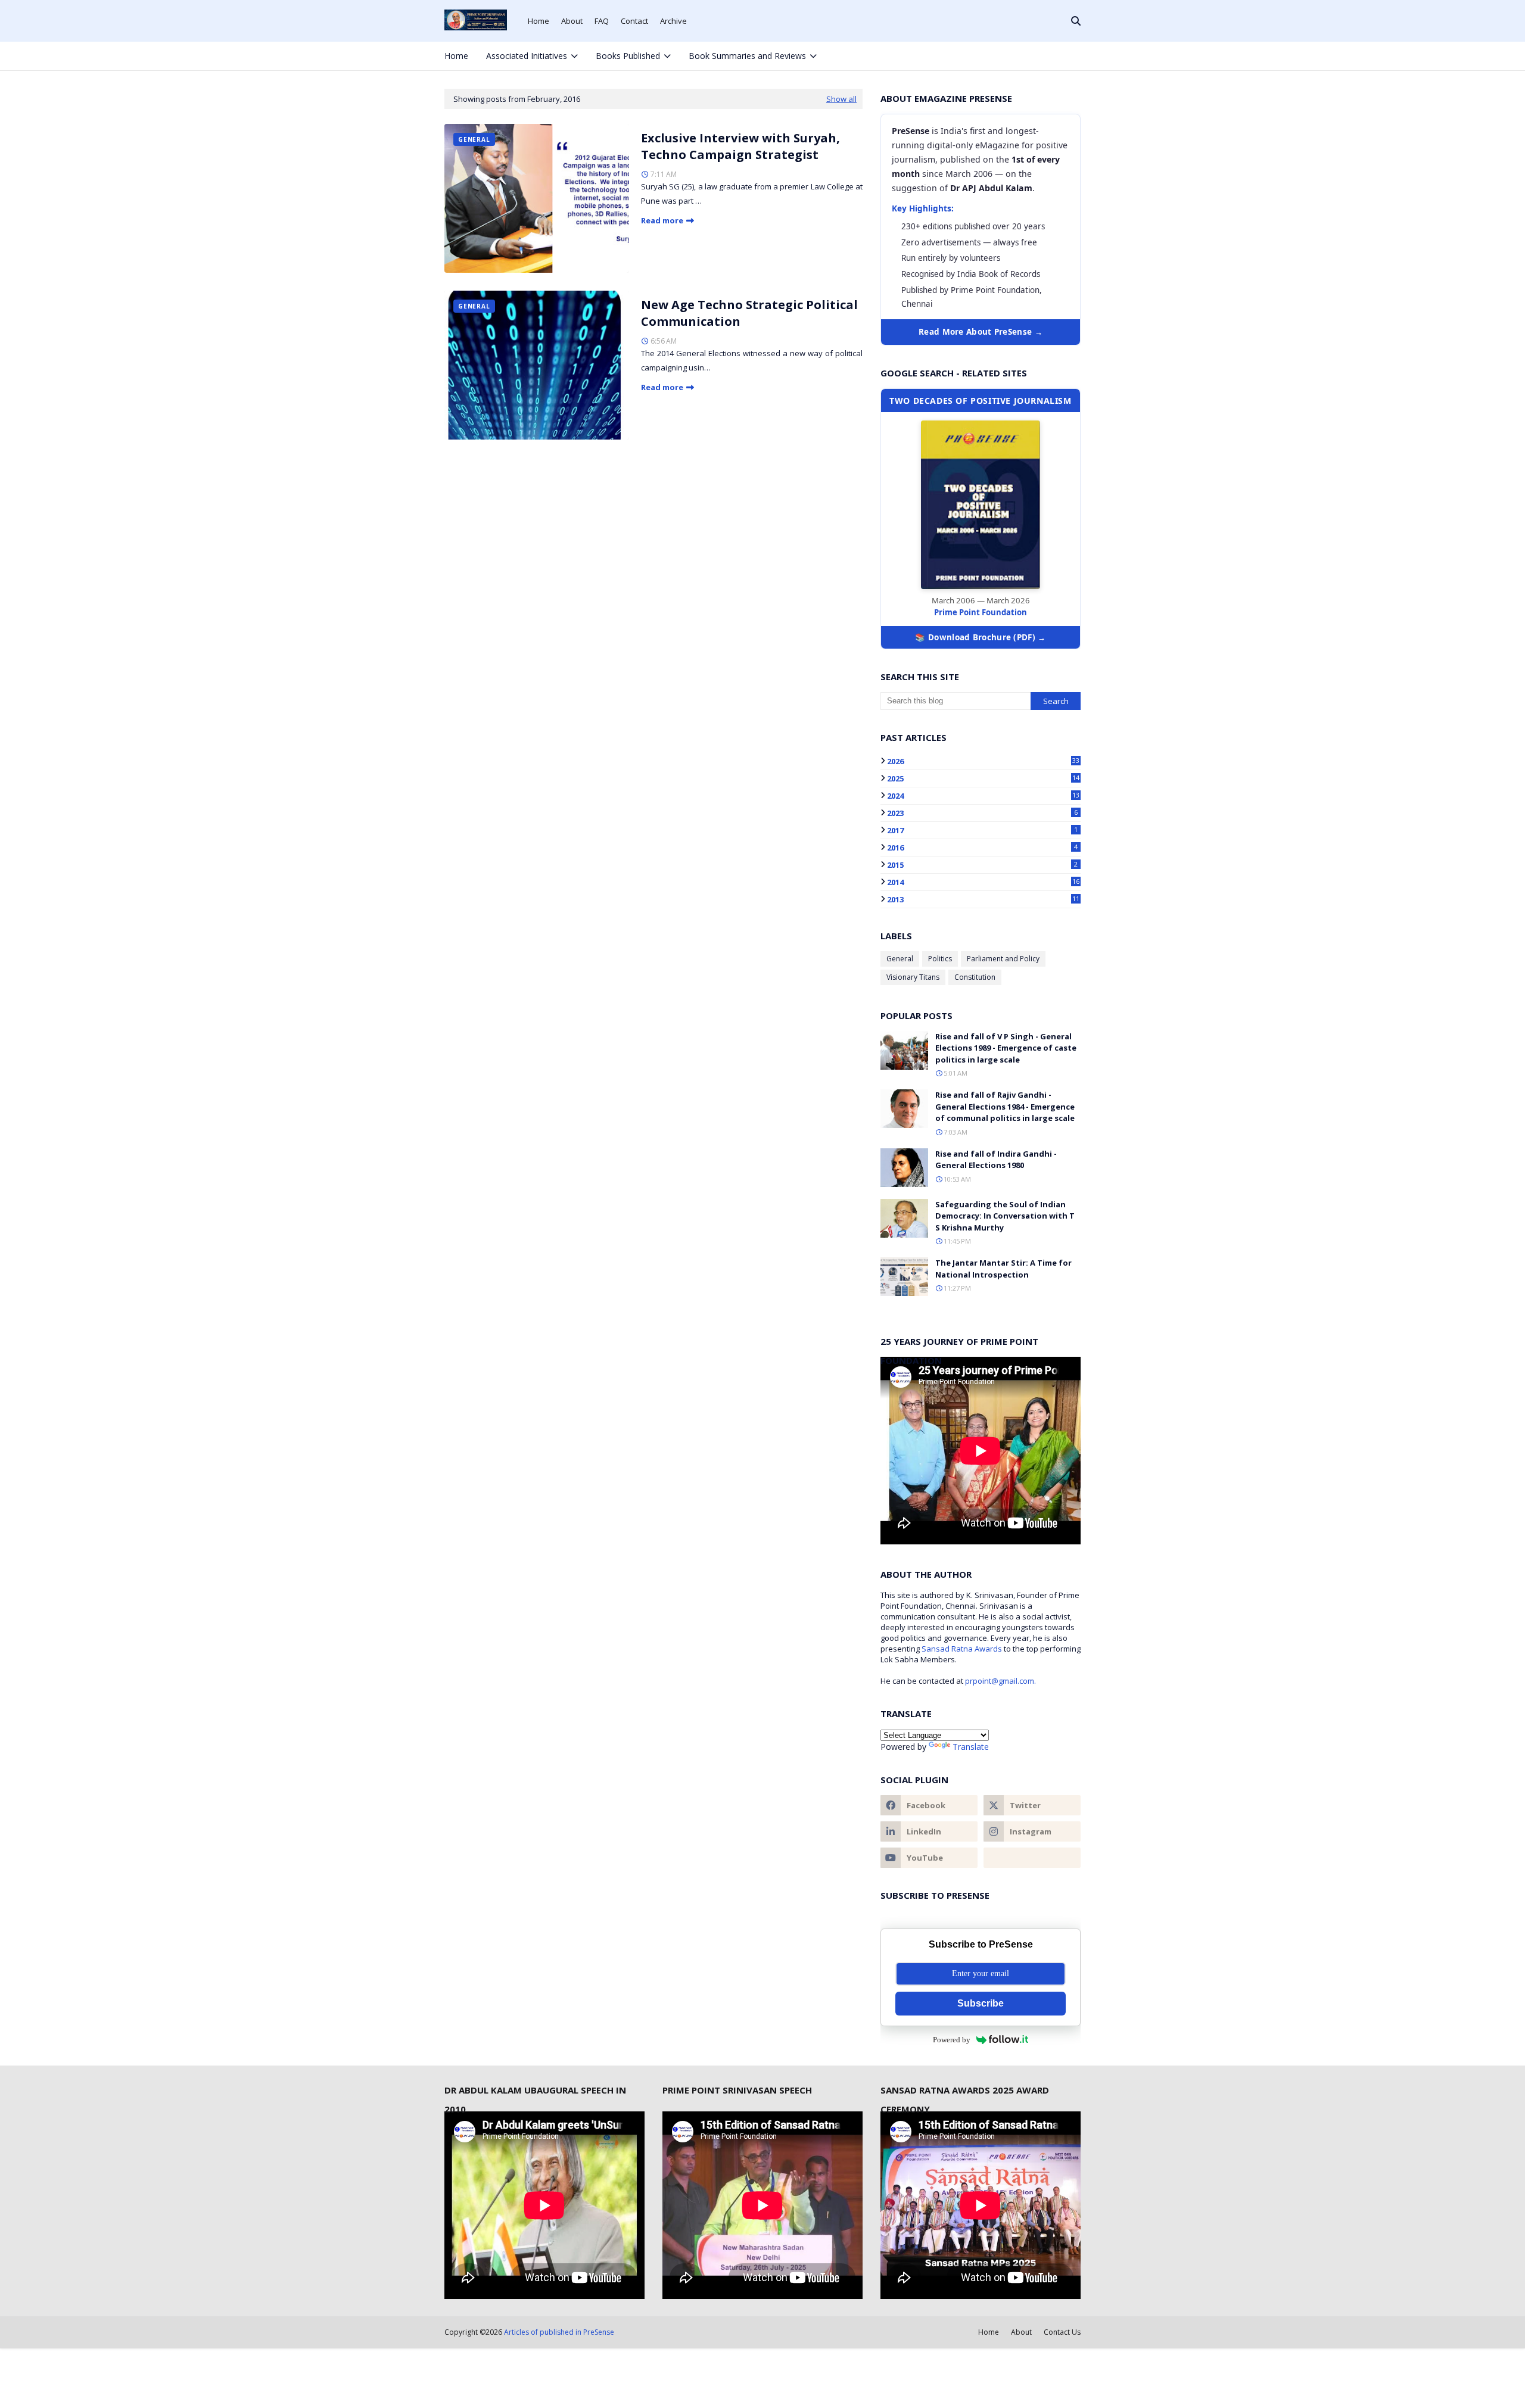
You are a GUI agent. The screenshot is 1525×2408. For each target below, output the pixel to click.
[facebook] (1013, 56)
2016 (982, 848)
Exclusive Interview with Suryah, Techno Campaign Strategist (740, 146)
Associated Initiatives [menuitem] (527, 56)
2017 (982, 830)
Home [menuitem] (456, 56)
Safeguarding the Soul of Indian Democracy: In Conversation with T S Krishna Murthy (1005, 1216)
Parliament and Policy (1003, 959)
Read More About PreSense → (981, 332)
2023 (982, 813)
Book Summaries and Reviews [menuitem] (747, 56)
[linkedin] (929, 1831)
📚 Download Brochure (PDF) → (980, 637)
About (572, 21)
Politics (940, 959)
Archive (673, 21)
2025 (983, 778)
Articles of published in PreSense (559, 2332)
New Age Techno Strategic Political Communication (749, 313)
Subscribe (981, 2003)
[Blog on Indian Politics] (1032, 1858)
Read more (662, 220)
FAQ (602, 21)
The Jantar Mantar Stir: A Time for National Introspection (1003, 1269)
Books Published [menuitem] (628, 56)
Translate (971, 1747)
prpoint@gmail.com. (1000, 1681)
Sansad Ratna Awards (962, 1649)
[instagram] (1053, 56)
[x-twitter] (1034, 56)
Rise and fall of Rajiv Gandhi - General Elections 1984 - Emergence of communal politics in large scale (1005, 1106)
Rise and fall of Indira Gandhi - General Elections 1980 (996, 1160)
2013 (983, 899)
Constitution (975, 977)
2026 (983, 761)
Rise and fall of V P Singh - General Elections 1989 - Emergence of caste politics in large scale (1006, 1048)
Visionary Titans (913, 977)
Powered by (952, 2040)
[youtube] (929, 1858)
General (900, 959)
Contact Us (1062, 2332)
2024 (983, 796)
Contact (634, 21)
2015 (982, 865)
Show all (841, 99)
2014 (983, 882)
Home (539, 21)
